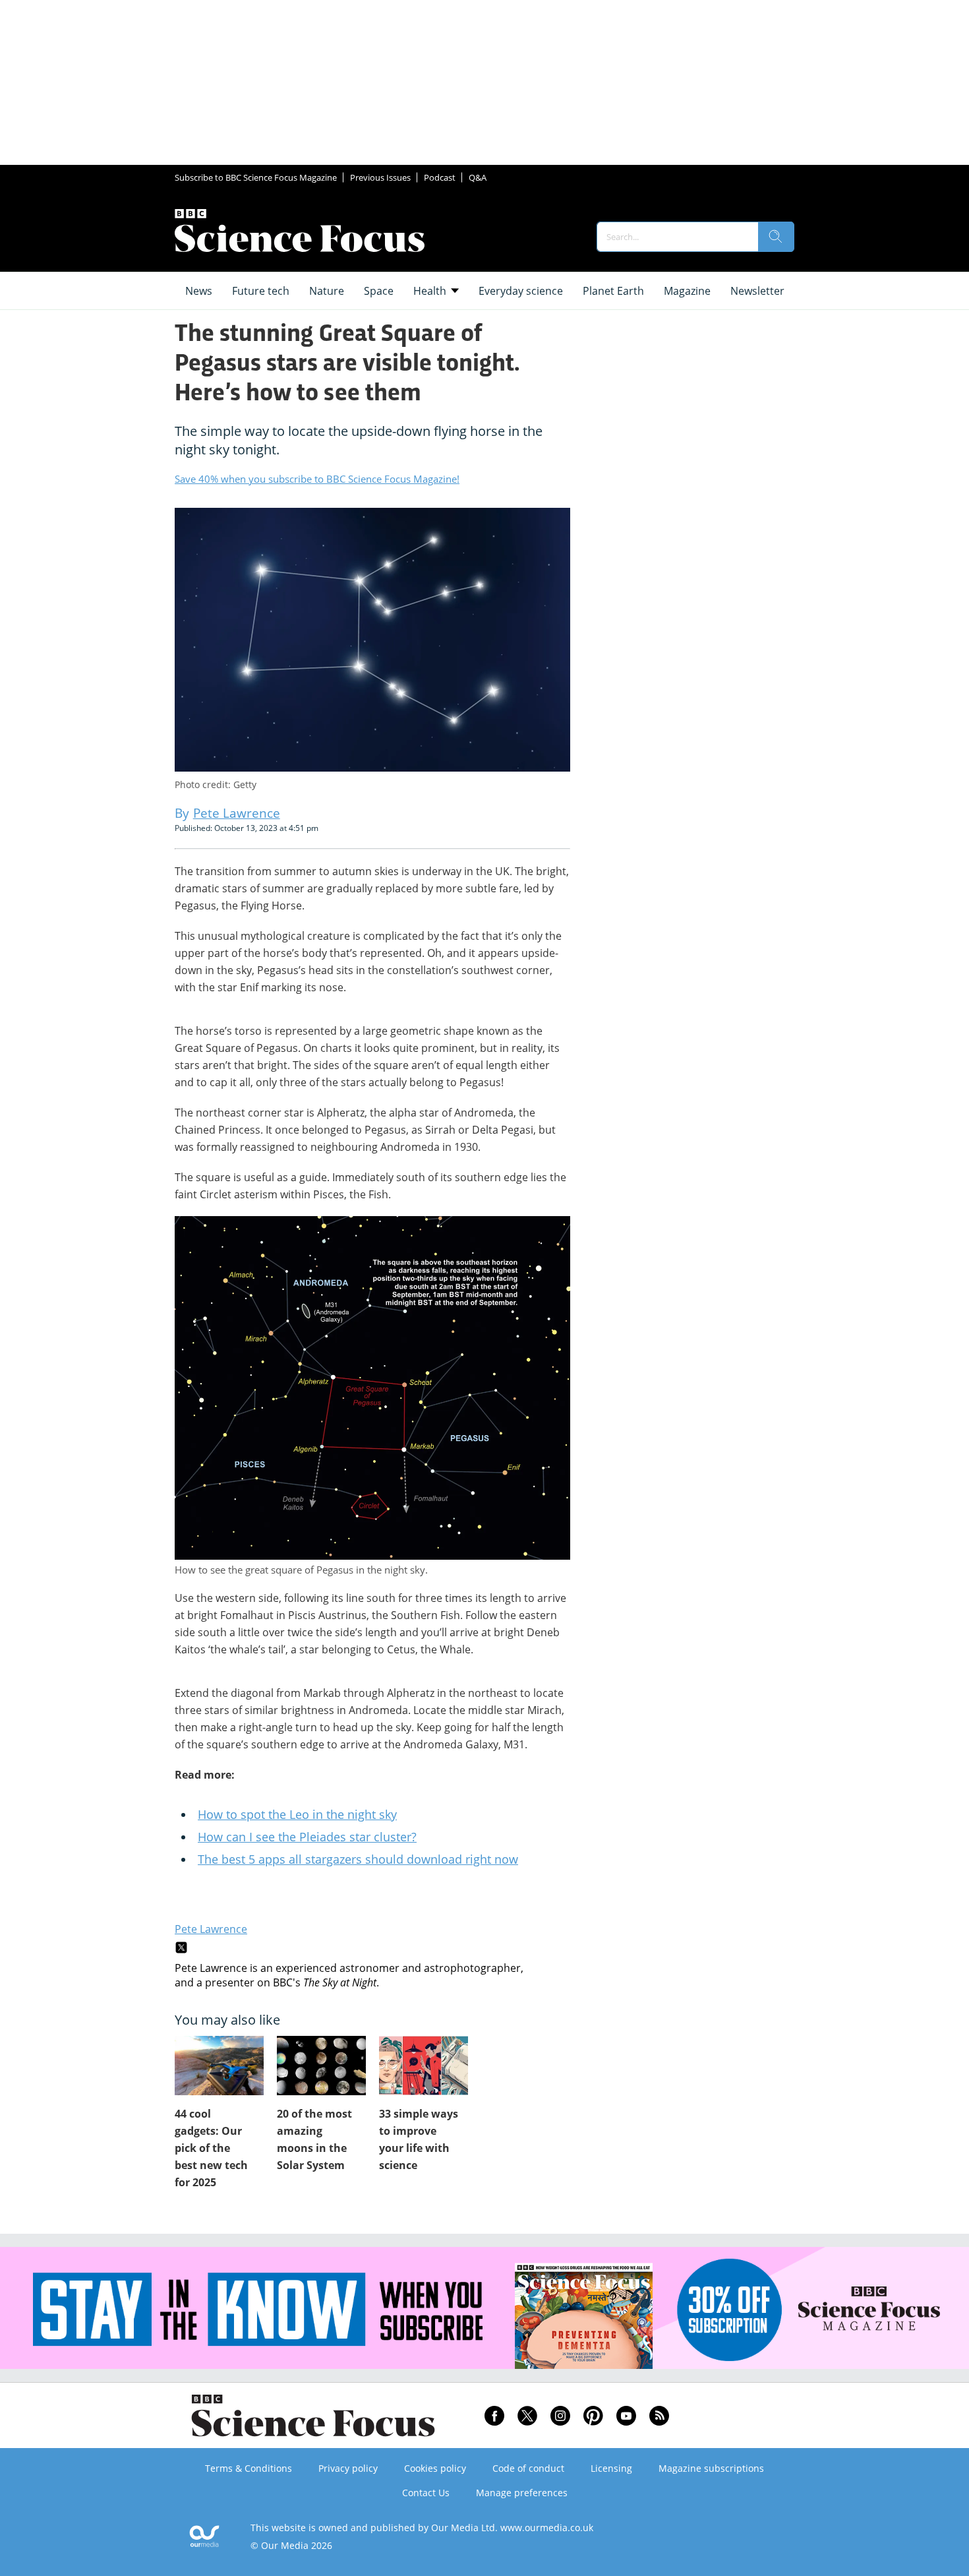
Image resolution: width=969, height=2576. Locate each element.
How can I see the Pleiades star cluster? (307, 1837)
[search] (776, 237)
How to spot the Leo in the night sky (297, 1814)
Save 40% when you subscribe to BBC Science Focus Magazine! (317, 479)
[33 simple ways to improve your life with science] (424, 2066)
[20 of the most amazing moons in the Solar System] (321, 2066)
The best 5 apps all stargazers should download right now (358, 1859)
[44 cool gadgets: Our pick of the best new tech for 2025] (219, 2066)
